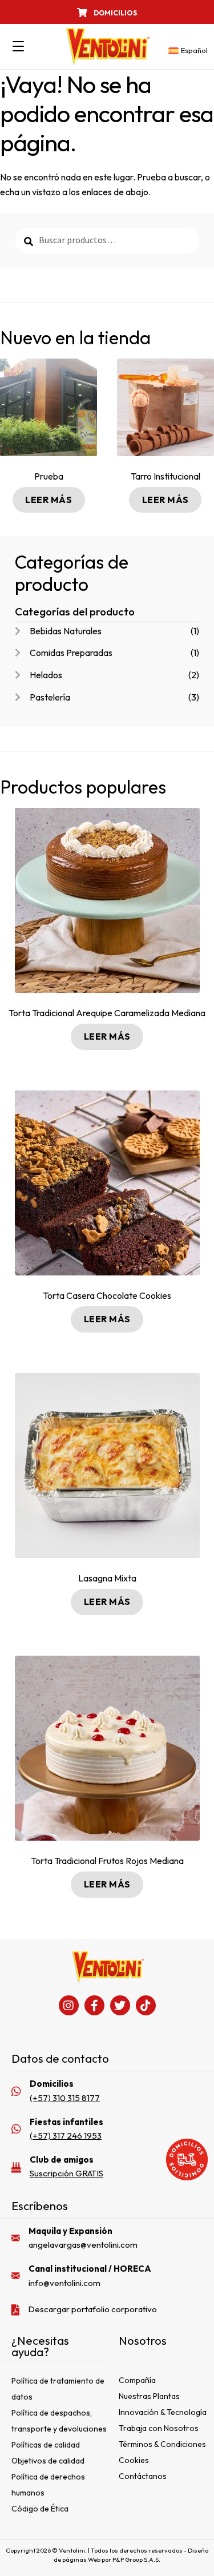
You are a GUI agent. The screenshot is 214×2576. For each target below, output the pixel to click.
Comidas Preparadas (71, 653)
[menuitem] (186, 51)
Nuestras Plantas (149, 2396)
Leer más (49, 500)
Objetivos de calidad (48, 2461)
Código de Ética (40, 2509)
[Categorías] (18, 47)
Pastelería (50, 697)
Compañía (137, 2380)
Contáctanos (143, 2476)
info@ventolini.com (64, 2283)
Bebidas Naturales (66, 631)
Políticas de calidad (46, 2445)
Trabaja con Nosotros (159, 2428)
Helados (46, 675)
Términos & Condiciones (162, 2444)
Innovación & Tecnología (163, 2412)
